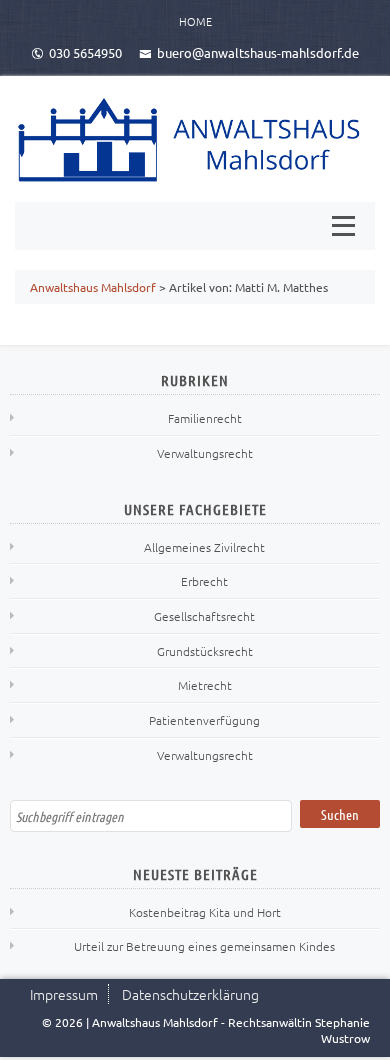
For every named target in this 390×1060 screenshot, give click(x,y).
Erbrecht (204, 581)
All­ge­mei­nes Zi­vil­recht (204, 547)
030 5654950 (85, 52)
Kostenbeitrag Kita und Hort (205, 912)
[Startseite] (195, 139)
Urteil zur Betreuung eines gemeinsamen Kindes (204, 946)
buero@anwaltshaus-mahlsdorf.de (258, 52)
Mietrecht (205, 685)
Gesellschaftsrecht (204, 616)
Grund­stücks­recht (205, 651)
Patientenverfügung (204, 720)
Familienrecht (205, 418)
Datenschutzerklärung (190, 994)
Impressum (64, 994)
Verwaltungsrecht (205, 453)
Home (195, 21)
